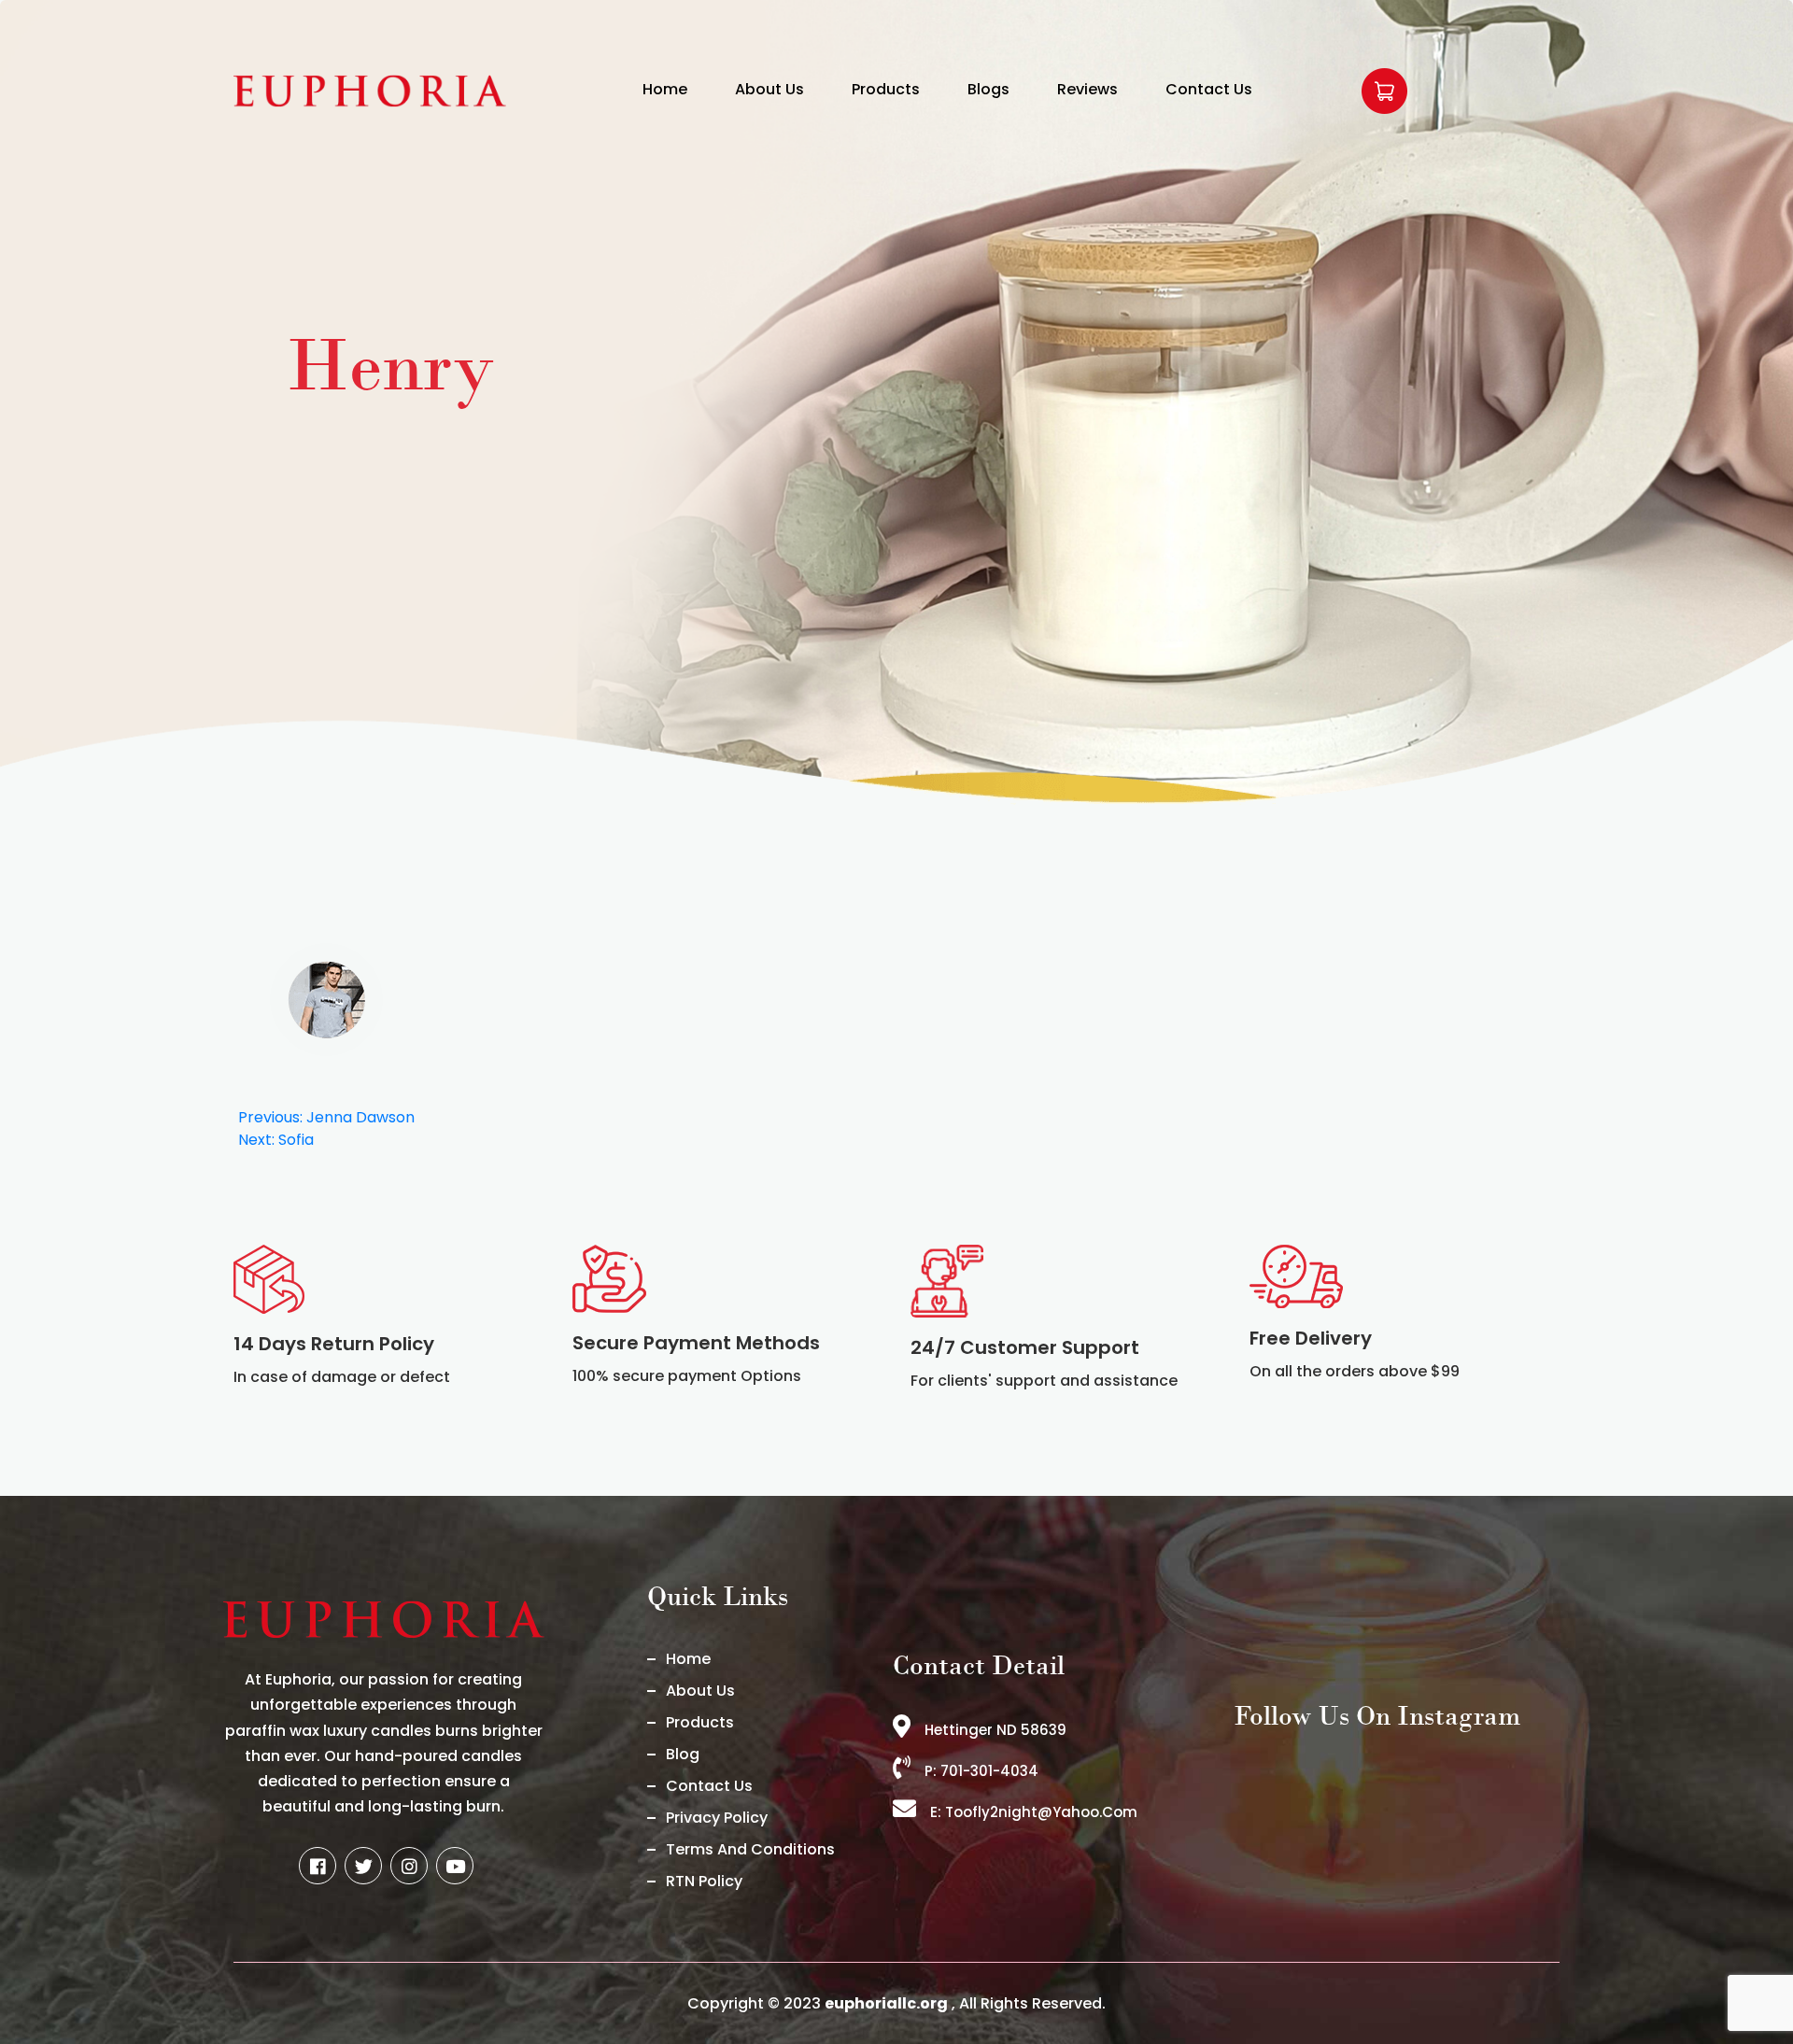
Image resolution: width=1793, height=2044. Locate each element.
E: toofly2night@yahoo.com (1034, 1812)
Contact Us (1209, 89)
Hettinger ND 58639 (995, 1730)
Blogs (988, 89)
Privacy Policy (717, 1818)
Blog (683, 1754)
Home (665, 89)
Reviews (1087, 89)
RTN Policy (704, 1881)
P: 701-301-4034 (981, 1771)
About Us (769, 89)
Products (886, 89)
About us (700, 1691)
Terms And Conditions (750, 1849)
